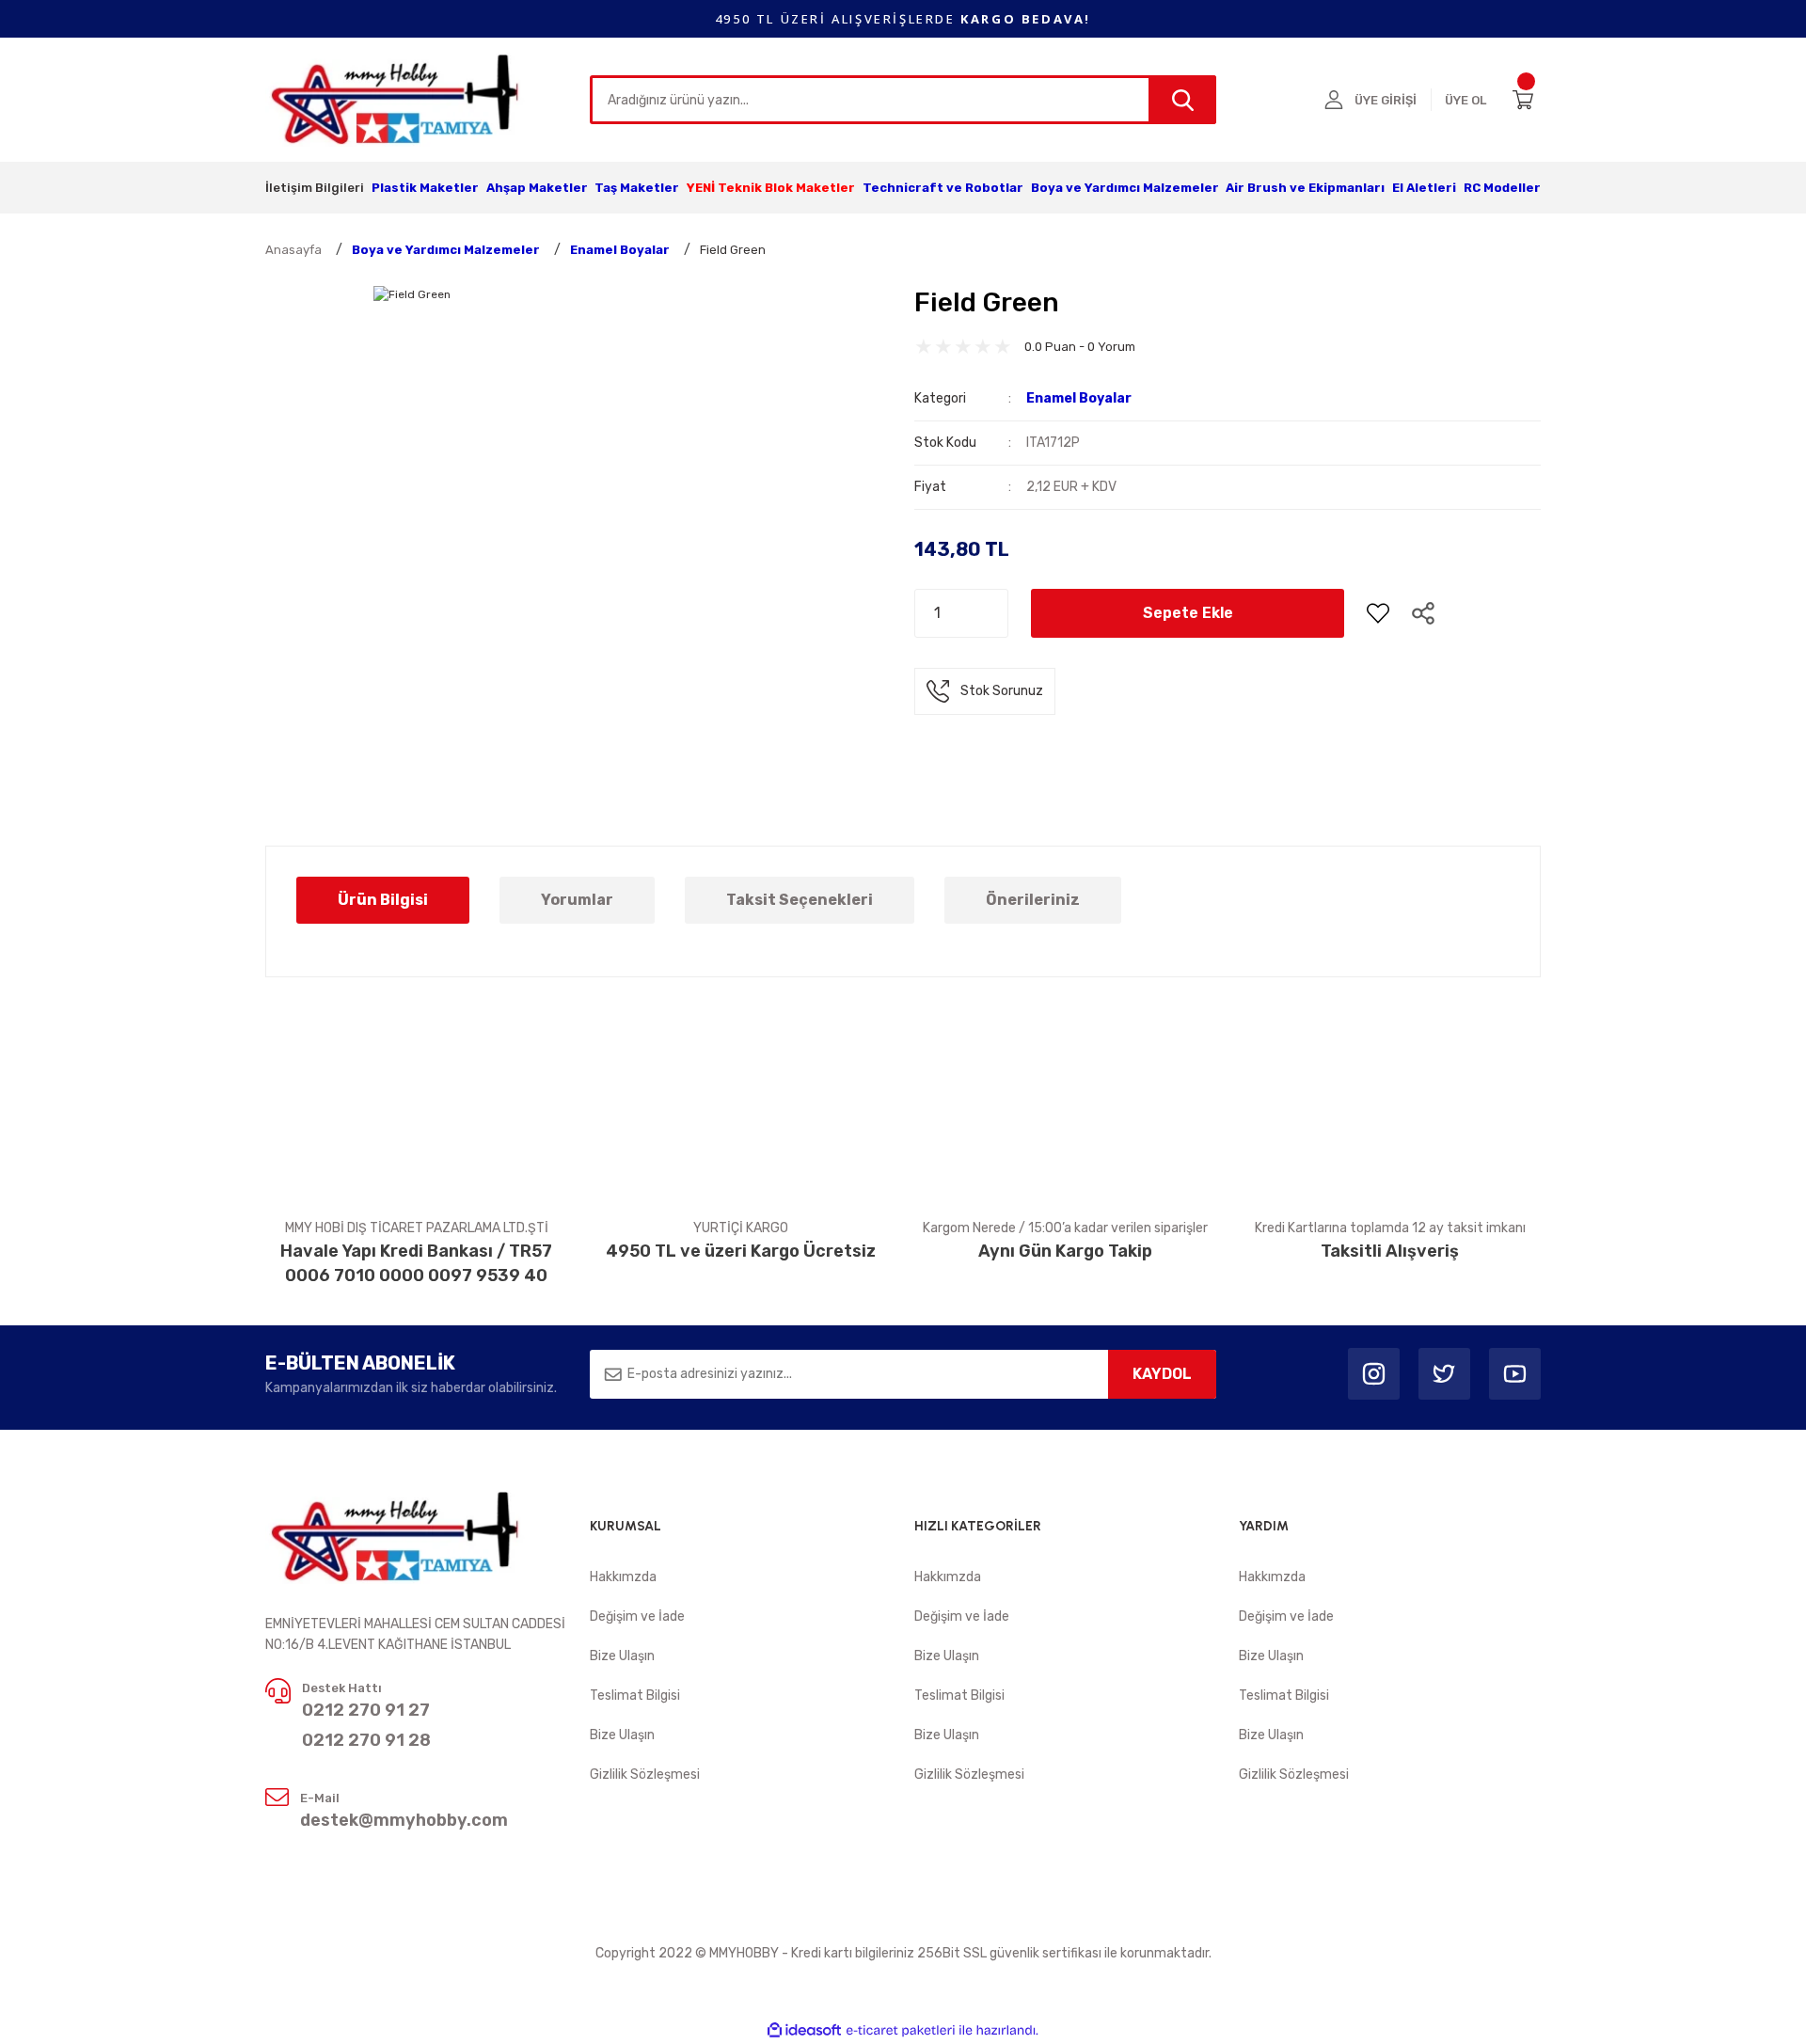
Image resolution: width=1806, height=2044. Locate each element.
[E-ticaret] (901, 2031)
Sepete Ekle (1188, 613)
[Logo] (396, 99)
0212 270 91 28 (366, 1740)
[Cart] (1527, 100)
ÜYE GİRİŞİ (1386, 100)
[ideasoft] (804, 2030)
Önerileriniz (1033, 900)
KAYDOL (1162, 1374)
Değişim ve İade (637, 1616)
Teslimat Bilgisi (635, 1695)
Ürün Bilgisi (383, 900)
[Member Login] (1334, 100)
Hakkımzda (623, 1577)
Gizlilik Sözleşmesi (645, 1775)
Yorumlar (577, 900)
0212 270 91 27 (366, 1710)
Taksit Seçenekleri (800, 900)
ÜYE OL (1465, 100)
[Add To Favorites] (1378, 613)
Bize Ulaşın (622, 1656)
